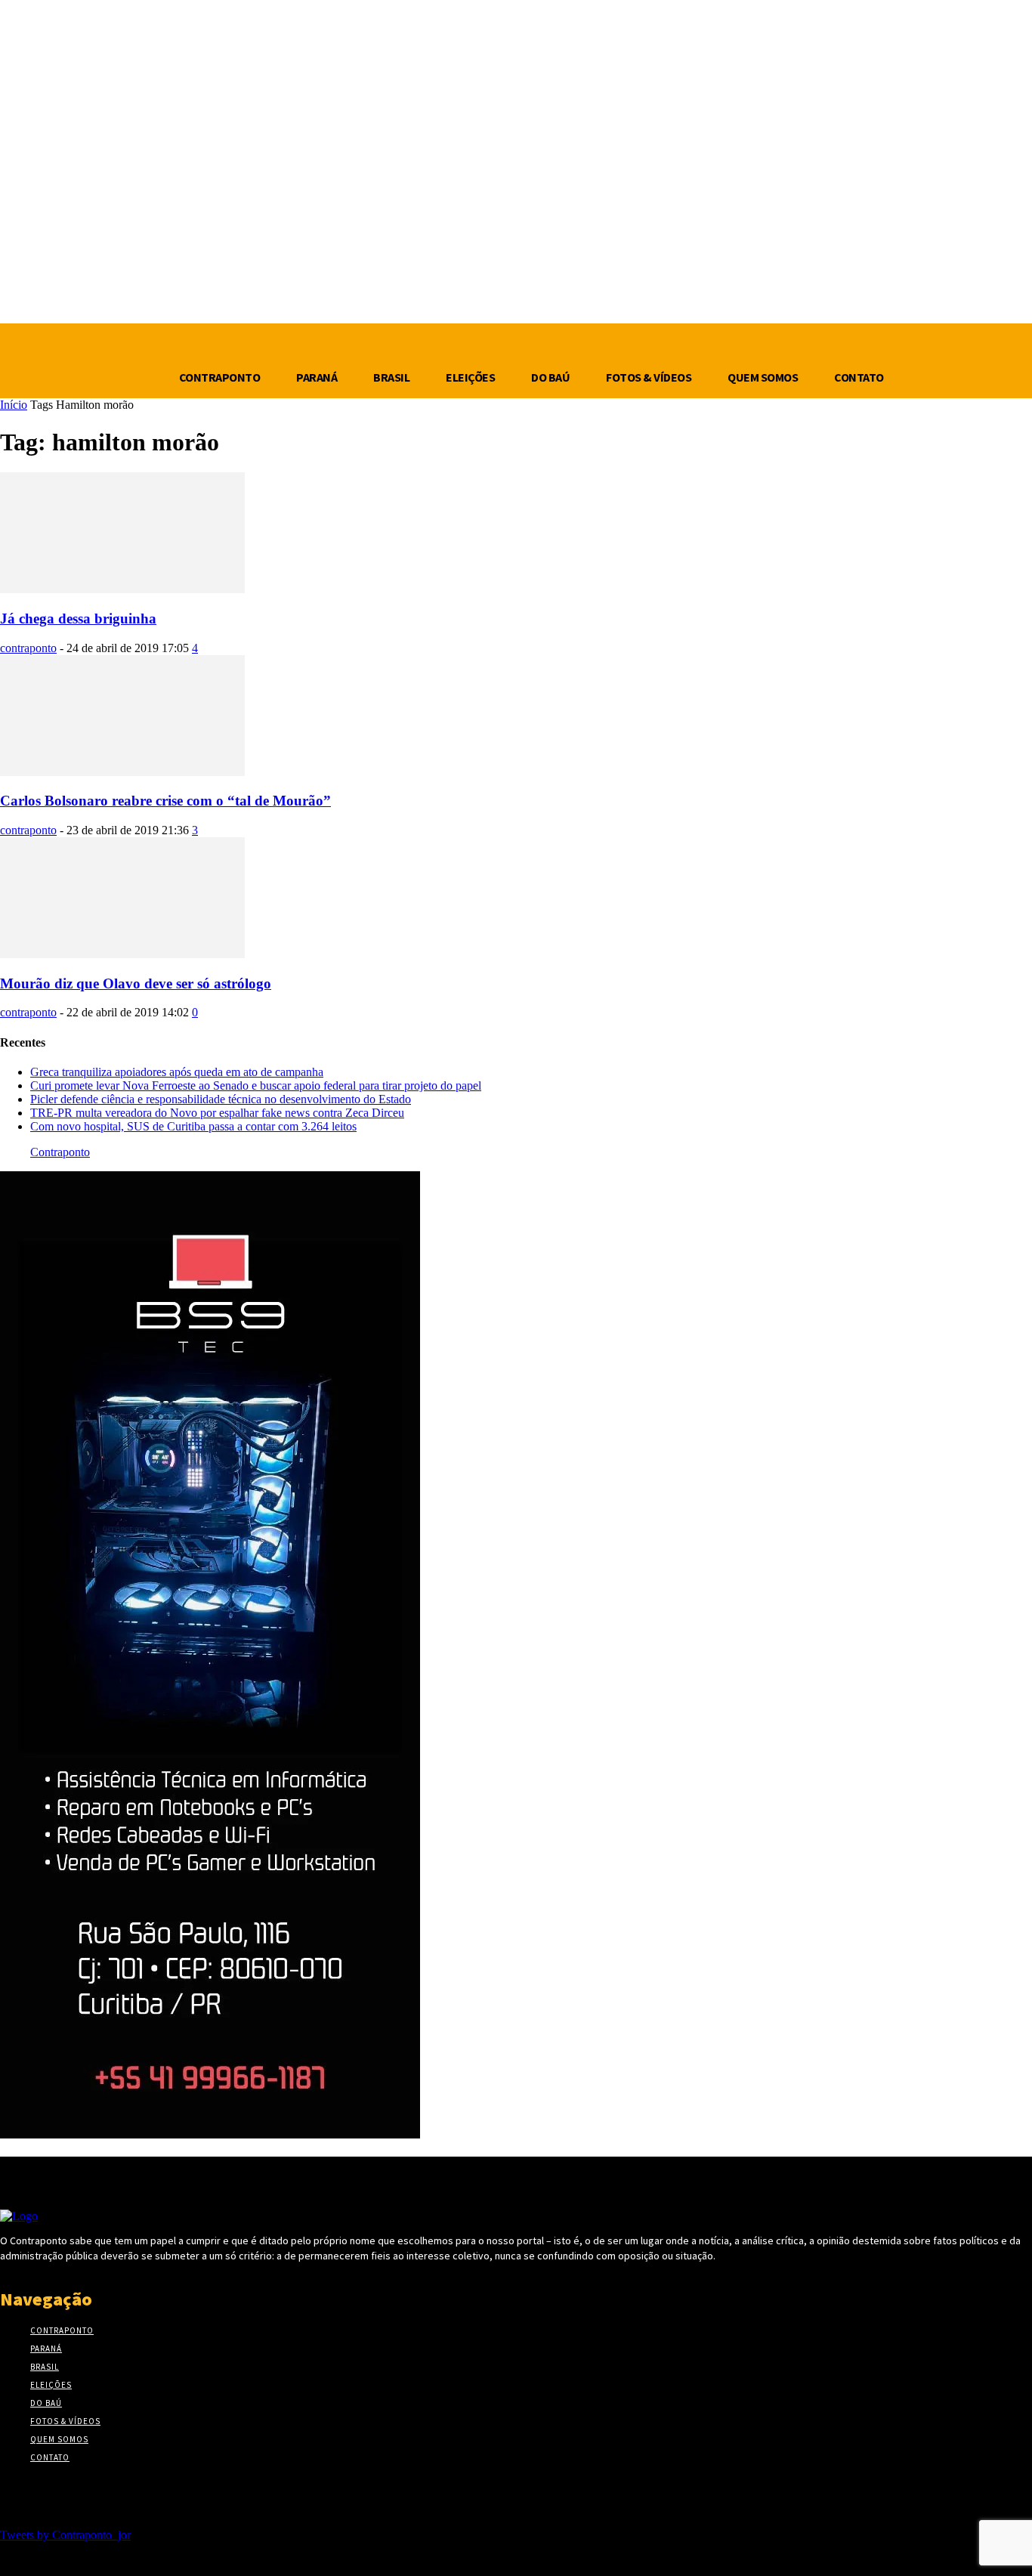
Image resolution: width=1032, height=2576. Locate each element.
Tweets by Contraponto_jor (65, 2535)
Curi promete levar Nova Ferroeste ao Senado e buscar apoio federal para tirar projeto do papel (256, 1085)
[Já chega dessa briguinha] (122, 589)
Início (14, 405)
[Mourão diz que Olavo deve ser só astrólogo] (122, 954)
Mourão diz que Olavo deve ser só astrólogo (136, 983)
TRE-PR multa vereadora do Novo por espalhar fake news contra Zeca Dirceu (217, 1113)
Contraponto (60, 1152)
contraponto (28, 648)
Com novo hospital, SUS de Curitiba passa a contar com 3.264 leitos (193, 1126)
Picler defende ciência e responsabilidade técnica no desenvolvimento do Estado (221, 1099)
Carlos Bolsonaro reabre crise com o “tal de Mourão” (165, 801)
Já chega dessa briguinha (78, 618)
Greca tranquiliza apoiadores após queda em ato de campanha (177, 1072)
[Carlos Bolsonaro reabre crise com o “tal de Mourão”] (122, 772)
